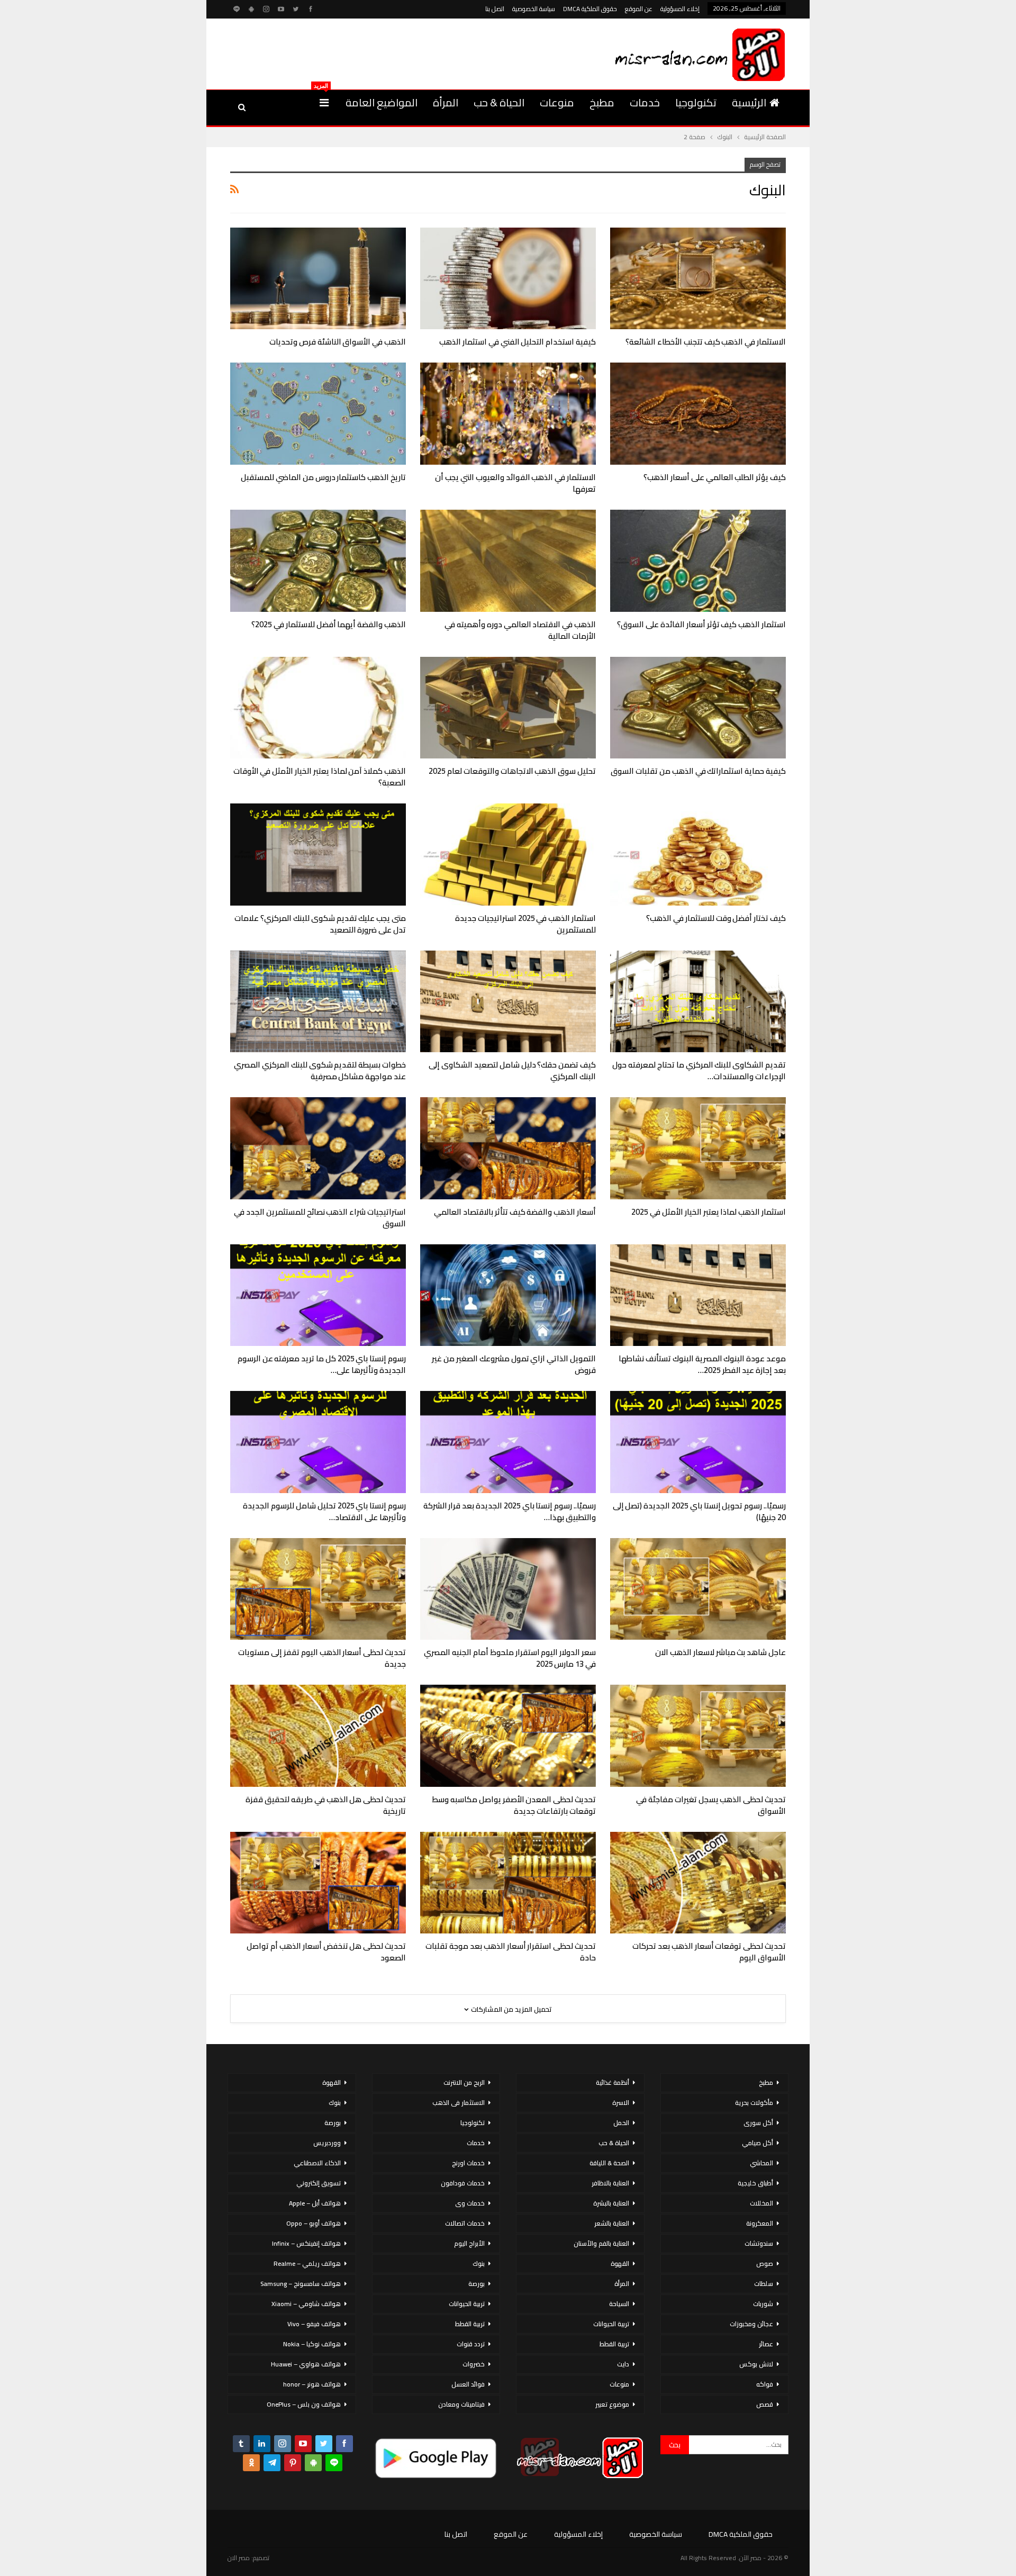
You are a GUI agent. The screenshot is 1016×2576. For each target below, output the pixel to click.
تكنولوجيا (696, 102)
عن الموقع (639, 9)
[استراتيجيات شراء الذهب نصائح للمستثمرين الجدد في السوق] (318, 1148)
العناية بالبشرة (611, 2203)
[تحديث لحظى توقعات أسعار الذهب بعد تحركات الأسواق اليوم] (698, 1883)
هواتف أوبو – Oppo (314, 2223)
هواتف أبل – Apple (315, 2203)
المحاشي (761, 2163)
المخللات (761, 2203)
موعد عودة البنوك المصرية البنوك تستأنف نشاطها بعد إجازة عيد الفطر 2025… (702, 1364)
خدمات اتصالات (465, 2223)
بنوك (479, 2263)
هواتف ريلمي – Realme (307, 2263)
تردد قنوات (471, 2344)
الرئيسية (749, 102)
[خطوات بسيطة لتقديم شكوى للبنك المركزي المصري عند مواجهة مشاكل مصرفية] (318, 1002)
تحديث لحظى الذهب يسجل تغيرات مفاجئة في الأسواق (711, 1805)
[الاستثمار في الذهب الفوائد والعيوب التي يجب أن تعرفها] (508, 414)
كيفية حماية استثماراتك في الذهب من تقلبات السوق (698, 771)
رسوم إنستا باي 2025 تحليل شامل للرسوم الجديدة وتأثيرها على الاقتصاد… (324, 1511)
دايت (623, 2364)
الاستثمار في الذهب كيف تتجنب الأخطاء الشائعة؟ (706, 342)
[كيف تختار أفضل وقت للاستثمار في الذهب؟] (698, 855)
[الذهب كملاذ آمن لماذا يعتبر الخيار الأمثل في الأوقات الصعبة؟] (318, 708)
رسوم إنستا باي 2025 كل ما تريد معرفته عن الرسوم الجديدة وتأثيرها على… (322, 1364)
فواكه (765, 2384)
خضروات (474, 2364)
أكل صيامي (758, 2143)
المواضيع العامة (382, 102)
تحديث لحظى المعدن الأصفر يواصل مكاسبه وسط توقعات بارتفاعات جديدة (514, 1805)
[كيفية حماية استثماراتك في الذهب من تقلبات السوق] (698, 708)
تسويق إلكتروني (319, 2183)
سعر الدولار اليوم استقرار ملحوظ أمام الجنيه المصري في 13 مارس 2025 (510, 1658)
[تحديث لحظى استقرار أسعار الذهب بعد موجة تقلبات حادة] (508, 1883)
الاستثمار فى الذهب (459, 2103)
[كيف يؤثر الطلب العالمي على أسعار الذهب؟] (698, 414)
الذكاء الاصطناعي (317, 2163)
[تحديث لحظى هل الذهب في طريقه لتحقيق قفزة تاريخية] (318, 1736)
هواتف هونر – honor (312, 2384)
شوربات (763, 2304)
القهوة (620, 2263)
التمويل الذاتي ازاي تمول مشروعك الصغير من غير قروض (514, 1364)
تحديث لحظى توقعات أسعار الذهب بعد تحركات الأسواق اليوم (709, 1952)
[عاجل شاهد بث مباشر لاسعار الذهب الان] (698, 1589)
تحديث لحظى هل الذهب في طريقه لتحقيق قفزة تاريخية (326, 1805)
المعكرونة (760, 2223)
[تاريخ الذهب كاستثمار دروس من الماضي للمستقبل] (318, 414)
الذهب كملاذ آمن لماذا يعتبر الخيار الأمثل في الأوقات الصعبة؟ (320, 777)
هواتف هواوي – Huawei (306, 2364)
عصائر (766, 2344)
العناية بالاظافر (610, 2183)
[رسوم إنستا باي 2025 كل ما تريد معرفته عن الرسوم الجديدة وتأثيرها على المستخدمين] (318, 1295)
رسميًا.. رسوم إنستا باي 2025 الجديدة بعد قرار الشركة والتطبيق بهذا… (510, 1511)
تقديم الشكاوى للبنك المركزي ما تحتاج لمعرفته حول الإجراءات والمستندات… (699, 1070)
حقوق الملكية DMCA (590, 9)
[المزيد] (324, 103)
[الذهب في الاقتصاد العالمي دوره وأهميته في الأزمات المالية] (508, 561)
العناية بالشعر (612, 2223)
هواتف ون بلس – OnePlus (304, 2404)
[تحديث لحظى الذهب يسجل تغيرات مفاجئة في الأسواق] (698, 1736)
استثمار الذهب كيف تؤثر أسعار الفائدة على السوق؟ (701, 624)
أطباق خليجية (755, 2183)
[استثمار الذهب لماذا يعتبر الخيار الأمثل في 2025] (698, 1148)
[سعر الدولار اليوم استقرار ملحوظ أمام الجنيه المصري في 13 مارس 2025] (508, 1589)
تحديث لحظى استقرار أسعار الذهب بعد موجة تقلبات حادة (511, 1952)
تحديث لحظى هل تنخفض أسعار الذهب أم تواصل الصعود (326, 1952)
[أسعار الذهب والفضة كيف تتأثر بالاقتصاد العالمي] (508, 1148)
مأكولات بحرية (754, 2103)
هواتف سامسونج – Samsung (301, 2284)
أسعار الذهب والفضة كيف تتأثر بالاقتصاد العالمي (515, 1212)
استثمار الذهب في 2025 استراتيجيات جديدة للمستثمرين (525, 924)
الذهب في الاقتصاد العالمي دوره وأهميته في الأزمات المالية (520, 630)
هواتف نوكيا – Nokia (312, 2344)
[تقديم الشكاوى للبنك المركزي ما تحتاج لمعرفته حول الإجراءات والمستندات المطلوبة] (698, 1002)
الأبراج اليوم (469, 2243)
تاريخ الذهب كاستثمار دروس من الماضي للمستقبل (323, 477)
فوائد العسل (468, 2384)
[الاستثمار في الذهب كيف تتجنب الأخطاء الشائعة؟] (698, 279)
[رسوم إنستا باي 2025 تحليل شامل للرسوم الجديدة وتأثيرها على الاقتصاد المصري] (318, 1442)
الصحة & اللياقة (609, 2163)
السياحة (619, 2304)
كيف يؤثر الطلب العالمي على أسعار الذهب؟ (715, 477)
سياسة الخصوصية (534, 9)
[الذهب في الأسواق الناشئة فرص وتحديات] (318, 279)
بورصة (477, 2284)
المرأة (446, 102)
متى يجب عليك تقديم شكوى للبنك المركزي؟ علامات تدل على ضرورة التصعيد (320, 924)
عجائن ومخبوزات (751, 2324)
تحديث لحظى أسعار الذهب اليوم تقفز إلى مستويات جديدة (322, 1658)
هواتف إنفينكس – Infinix (306, 2243)
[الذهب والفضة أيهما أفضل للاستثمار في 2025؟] (318, 561)
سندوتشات (759, 2243)
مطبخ (602, 102)
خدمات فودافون (463, 2183)
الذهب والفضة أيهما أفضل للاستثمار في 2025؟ (329, 624)
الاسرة (621, 2103)
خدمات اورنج (468, 2163)
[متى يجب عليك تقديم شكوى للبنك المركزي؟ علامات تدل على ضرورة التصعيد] (318, 855)
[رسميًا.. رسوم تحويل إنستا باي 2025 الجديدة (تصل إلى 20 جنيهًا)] (698, 1442)
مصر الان (239, 2558)
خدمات (645, 102)
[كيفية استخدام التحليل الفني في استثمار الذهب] (508, 279)
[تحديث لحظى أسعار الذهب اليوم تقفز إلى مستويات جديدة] (318, 1589)
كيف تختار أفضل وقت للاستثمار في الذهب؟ (716, 918)
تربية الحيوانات (611, 2324)
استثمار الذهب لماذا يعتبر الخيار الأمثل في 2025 (709, 1212)
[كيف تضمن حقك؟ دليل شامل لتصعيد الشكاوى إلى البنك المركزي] (508, 1002)
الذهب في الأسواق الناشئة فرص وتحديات (338, 342)
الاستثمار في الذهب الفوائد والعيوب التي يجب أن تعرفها (515, 483)
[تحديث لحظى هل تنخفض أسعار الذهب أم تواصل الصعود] (318, 1883)
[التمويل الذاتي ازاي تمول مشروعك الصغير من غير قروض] (508, 1295)
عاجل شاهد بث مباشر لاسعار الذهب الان (720, 1652)
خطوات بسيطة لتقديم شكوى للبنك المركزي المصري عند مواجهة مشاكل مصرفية (320, 1070)
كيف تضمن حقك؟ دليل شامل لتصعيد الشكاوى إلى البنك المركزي (512, 1070)
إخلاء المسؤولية (680, 9)
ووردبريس (327, 2143)
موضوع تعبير (612, 2404)
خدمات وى (470, 2203)
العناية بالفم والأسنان (601, 2243)
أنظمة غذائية (613, 2082)
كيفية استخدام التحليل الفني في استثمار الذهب (518, 342)
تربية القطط (614, 2344)
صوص (765, 2263)
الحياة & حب (499, 102)
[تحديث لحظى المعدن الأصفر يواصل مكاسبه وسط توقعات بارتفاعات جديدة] (508, 1736)
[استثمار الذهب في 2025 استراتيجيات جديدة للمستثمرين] (508, 855)
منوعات (557, 102)
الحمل (621, 2123)
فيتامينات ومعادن (461, 2404)
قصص (765, 2404)
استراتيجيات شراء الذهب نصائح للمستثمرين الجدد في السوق (320, 1218)
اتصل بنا (495, 9)
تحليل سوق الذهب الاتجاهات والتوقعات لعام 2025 (512, 771)
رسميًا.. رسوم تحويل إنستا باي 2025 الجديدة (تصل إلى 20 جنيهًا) (699, 1511)
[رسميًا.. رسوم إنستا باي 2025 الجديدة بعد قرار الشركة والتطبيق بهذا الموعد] (508, 1442)
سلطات (764, 2284)
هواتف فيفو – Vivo (314, 2324)
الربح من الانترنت (464, 2082)
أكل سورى (758, 2123)
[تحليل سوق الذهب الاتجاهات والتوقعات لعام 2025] (508, 708)
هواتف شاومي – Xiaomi (306, 2304)
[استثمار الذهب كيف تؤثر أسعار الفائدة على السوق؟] (698, 561)
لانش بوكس (756, 2364)
